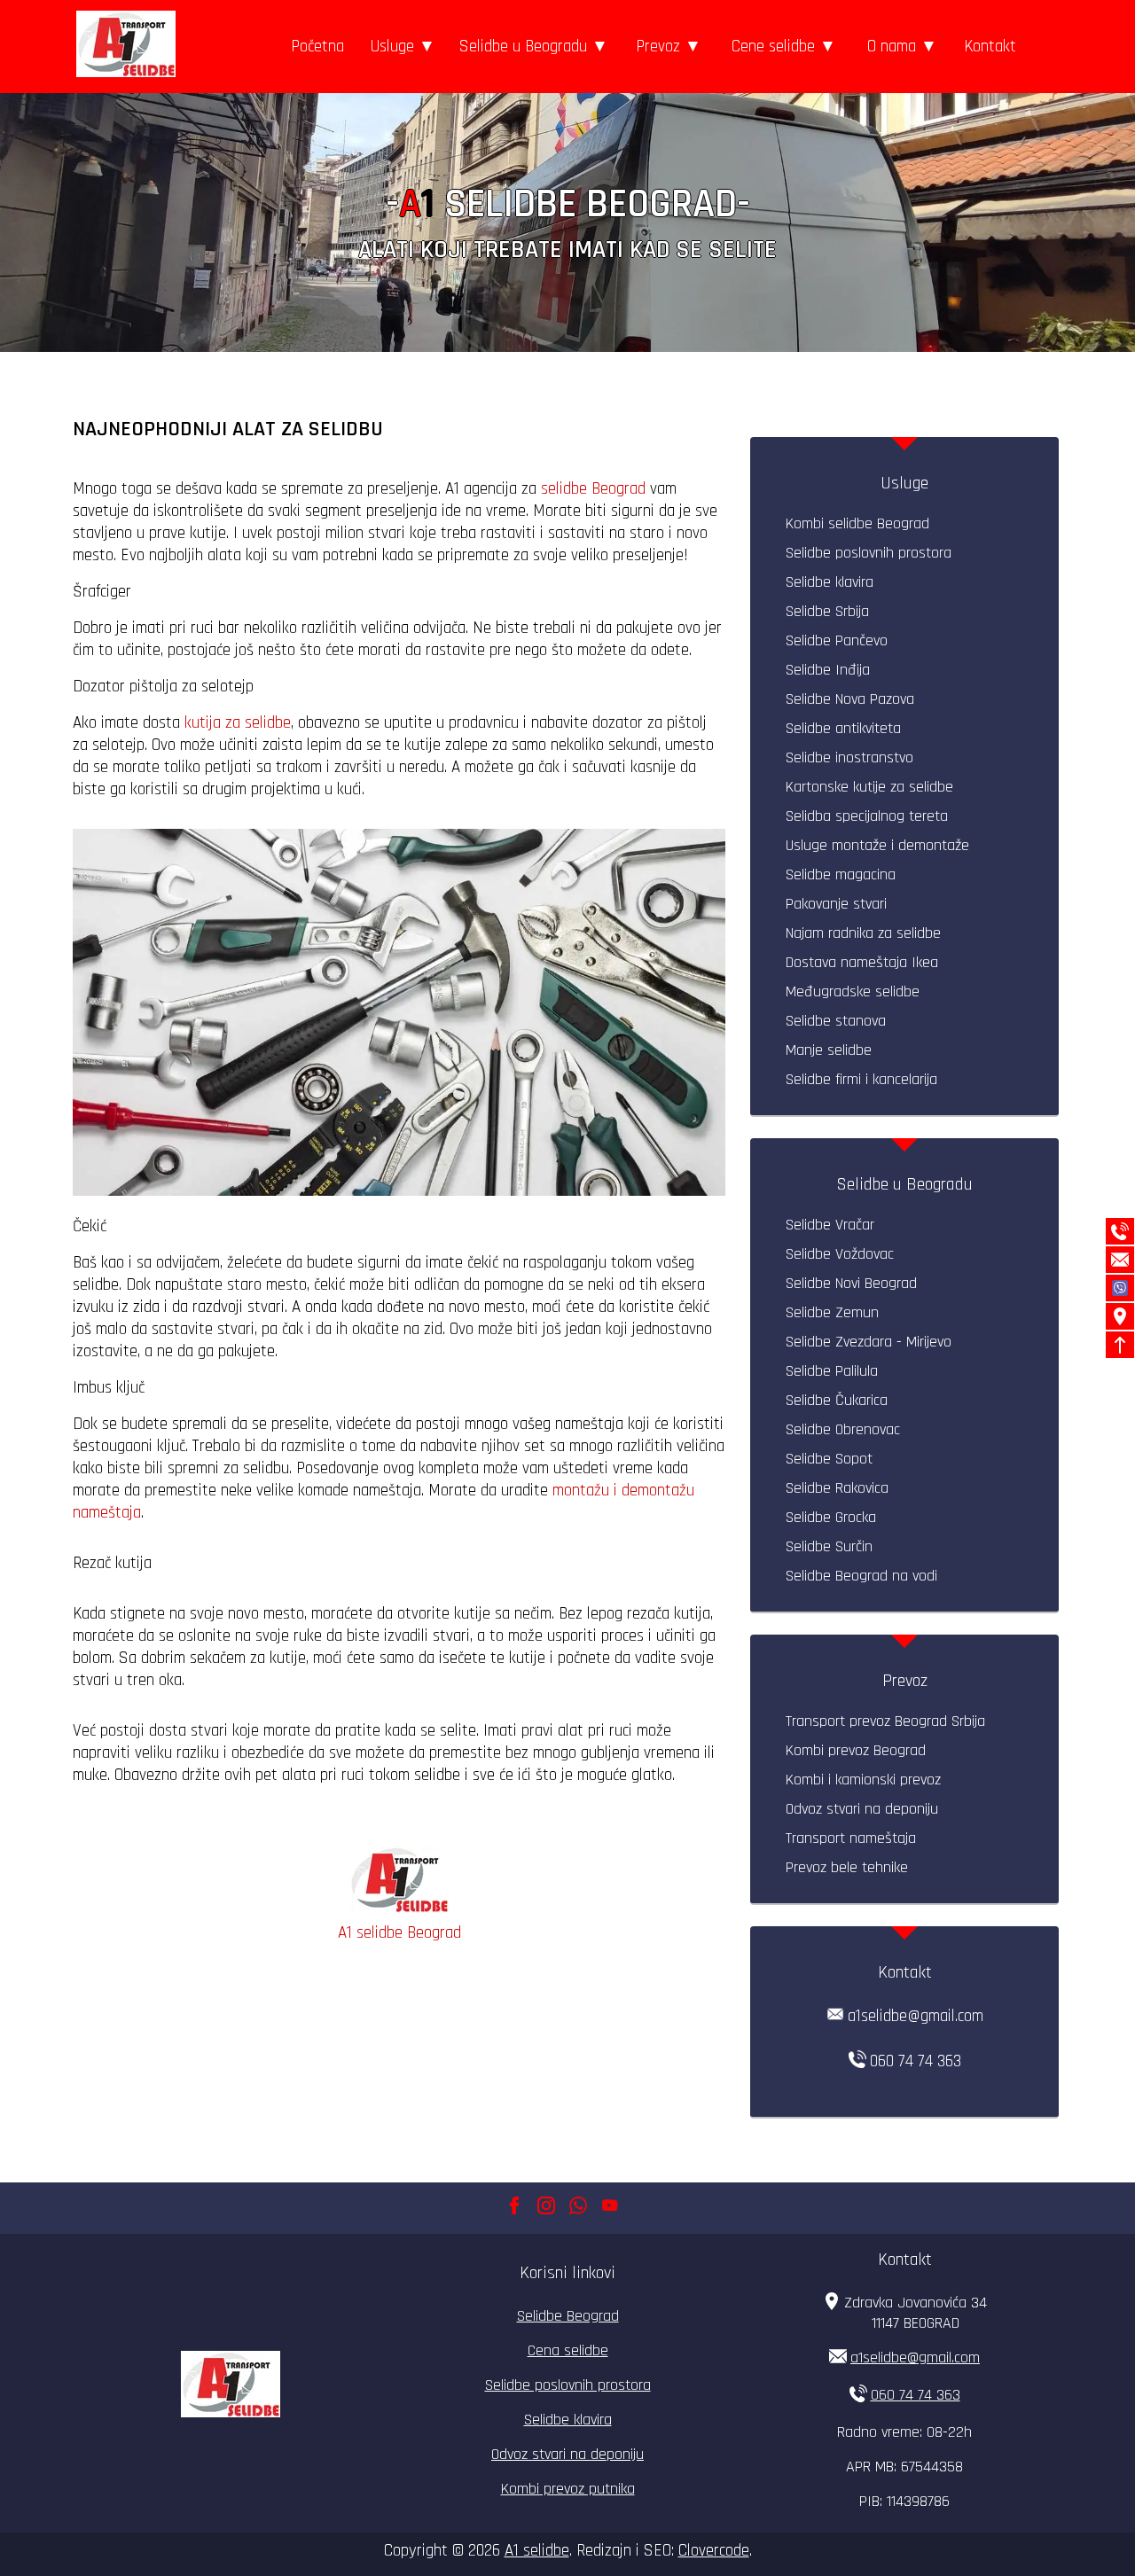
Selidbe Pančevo (837, 640)
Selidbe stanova (836, 1021)
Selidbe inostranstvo (849, 757)
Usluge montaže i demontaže (877, 845)
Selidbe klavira (830, 582)
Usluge (392, 47)
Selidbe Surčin (829, 1546)
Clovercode (714, 2551)
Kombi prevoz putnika (568, 2489)
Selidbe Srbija (827, 611)
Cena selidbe (568, 2350)
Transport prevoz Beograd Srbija (885, 1721)
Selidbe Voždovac (840, 1254)
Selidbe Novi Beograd (851, 1283)
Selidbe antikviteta (843, 728)
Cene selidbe (773, 47)
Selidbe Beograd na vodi (861, 1576)
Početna (317, 47)
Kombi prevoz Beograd (856, 1750)
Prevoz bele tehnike (847, 1867)
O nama (892, 47)
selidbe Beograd (595, 489)
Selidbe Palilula (832, 1371)
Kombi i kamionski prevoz (863, 1780)
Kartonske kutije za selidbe (869, 787)
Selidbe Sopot (829, 1459)
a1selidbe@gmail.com (916, 2016)
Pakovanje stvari (836, 904)
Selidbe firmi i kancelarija (861, 1079)
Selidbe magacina (841, 874)
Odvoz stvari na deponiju (862, 1809)
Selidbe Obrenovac (843, 1429)
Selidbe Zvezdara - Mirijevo (869, 1342)
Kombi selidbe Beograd (857, 523)
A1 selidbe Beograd (399, 1933)
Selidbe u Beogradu (523, 47)
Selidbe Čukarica (837, 1400)
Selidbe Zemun (832, 1312)
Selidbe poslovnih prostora (869, 553)
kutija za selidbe (238, 723)
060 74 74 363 (916, 2061)
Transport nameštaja (851, 1838)
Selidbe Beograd (568, 2316)
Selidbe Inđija (828, 670)
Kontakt (990, 47)
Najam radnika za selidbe (863, 933)
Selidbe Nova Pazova (850, 699)
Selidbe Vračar (830, 1225)
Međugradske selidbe (853, 991)
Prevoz (658, 47)
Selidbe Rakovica (837, 1488)
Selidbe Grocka (831, 1517)
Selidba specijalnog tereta (867, 816)
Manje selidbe (829, 1050)
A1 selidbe (537, 2551)
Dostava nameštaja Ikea (862, 962)
